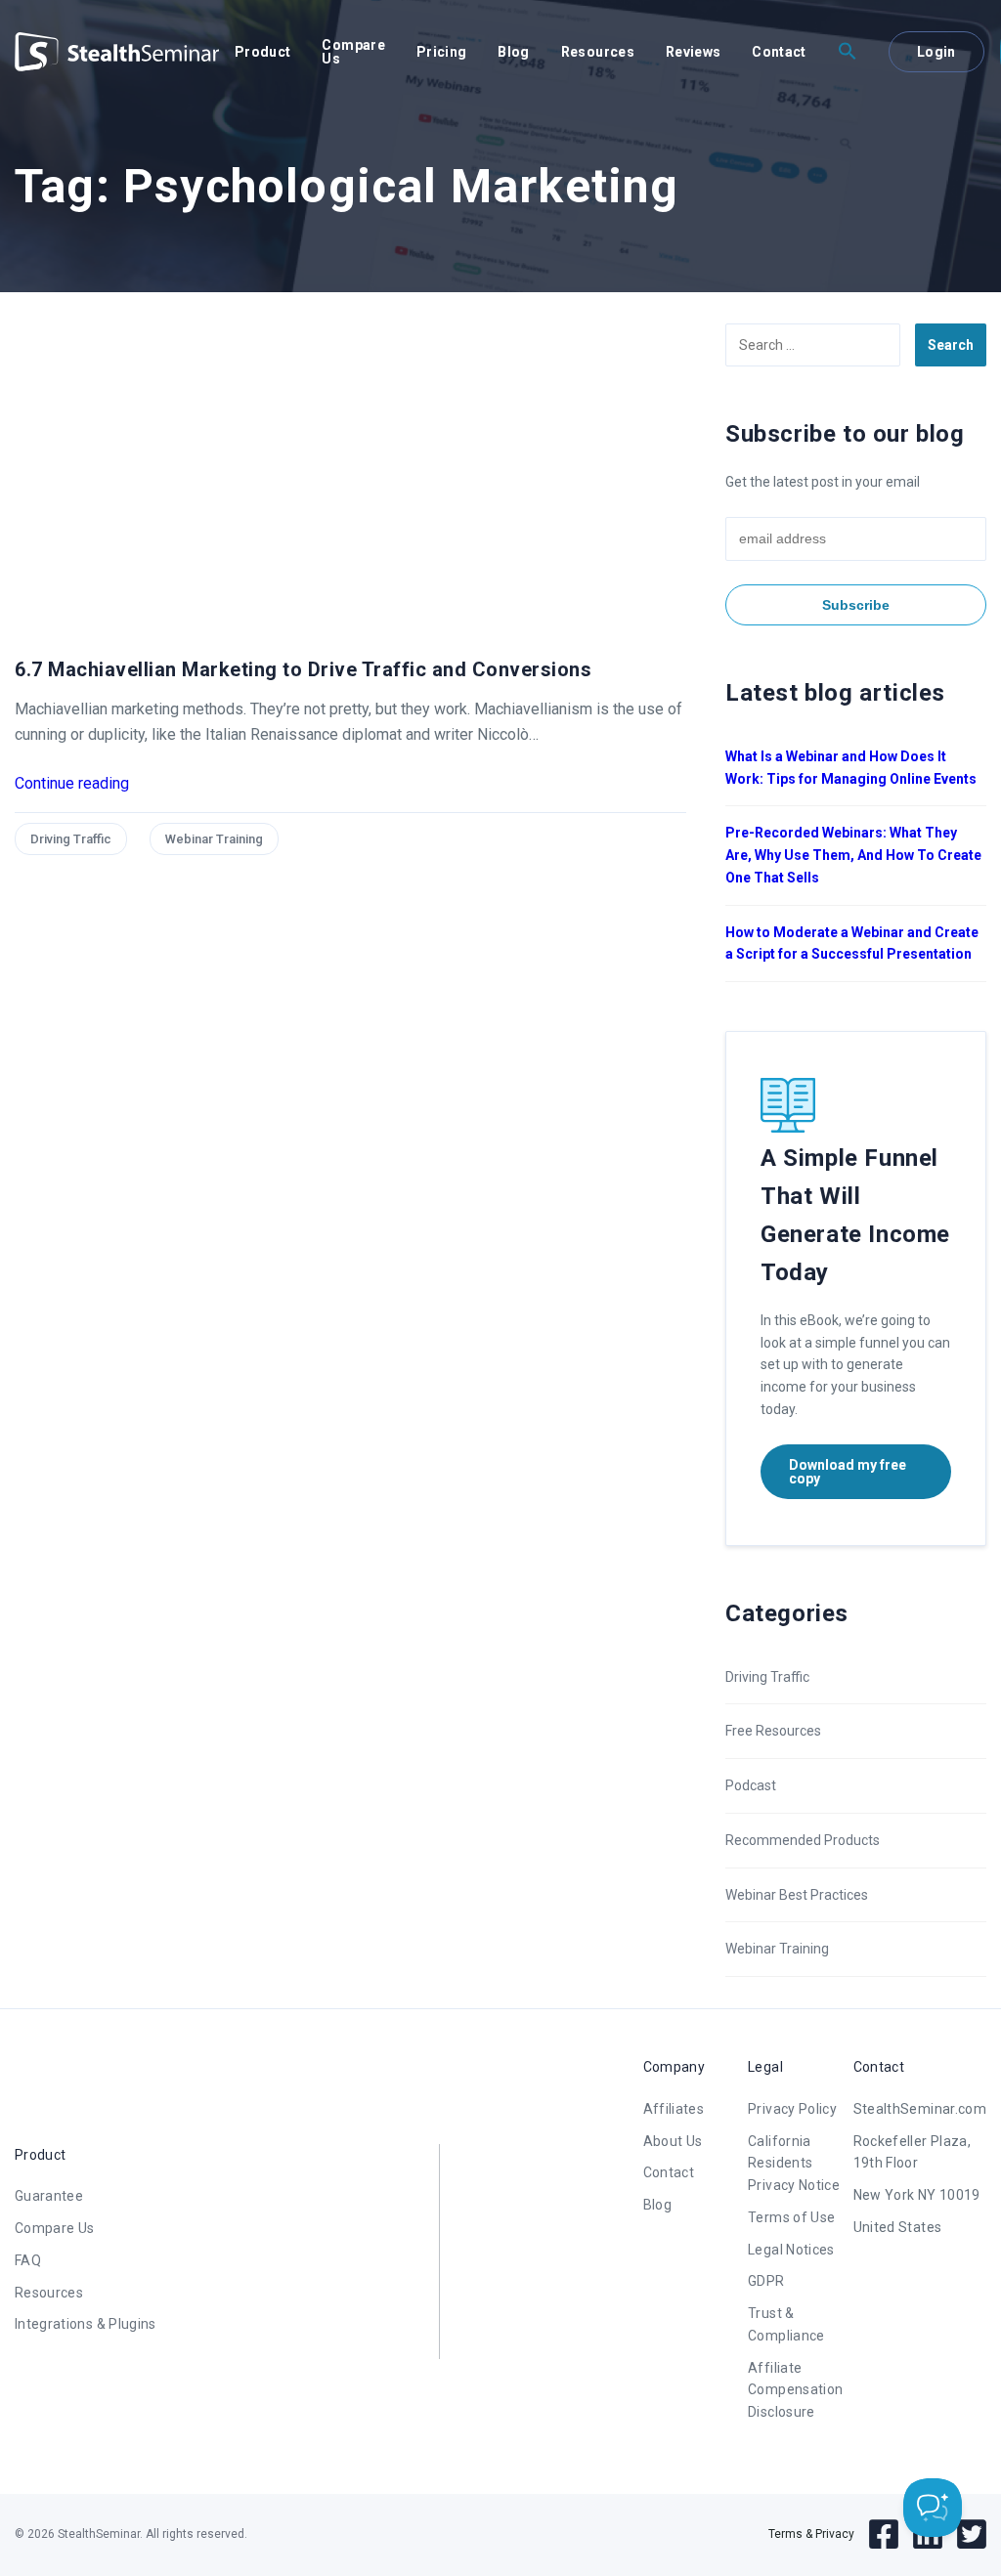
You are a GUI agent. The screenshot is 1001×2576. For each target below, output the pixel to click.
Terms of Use (791, 2217)
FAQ (28, 2260)
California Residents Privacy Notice (794, 2164)
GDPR (766, 2281)
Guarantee (49, 2196)
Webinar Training (214, 839)
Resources (598, 52)
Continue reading (72, 783)
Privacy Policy (792, 2109)
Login (936, 52)
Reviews (693, 52)
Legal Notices (791, 2250)
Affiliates (674, 2109)
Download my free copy (848, 1472)
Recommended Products (803, 1840)
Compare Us (353, 52)
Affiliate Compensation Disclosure (795, 2390)
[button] (848, 52)
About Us (673, 2141)
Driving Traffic (71, 839)
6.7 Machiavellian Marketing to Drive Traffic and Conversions (303, 669)
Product (262, 52)
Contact (779, 52)
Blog (513, 52)
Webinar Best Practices (797, 1895)
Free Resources (773, 1731)
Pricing (441, 52)
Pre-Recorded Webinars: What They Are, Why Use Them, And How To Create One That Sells (853, 855)
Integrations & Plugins (86, 2324)
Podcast (751, 1785)
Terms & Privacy (811, 2534)
